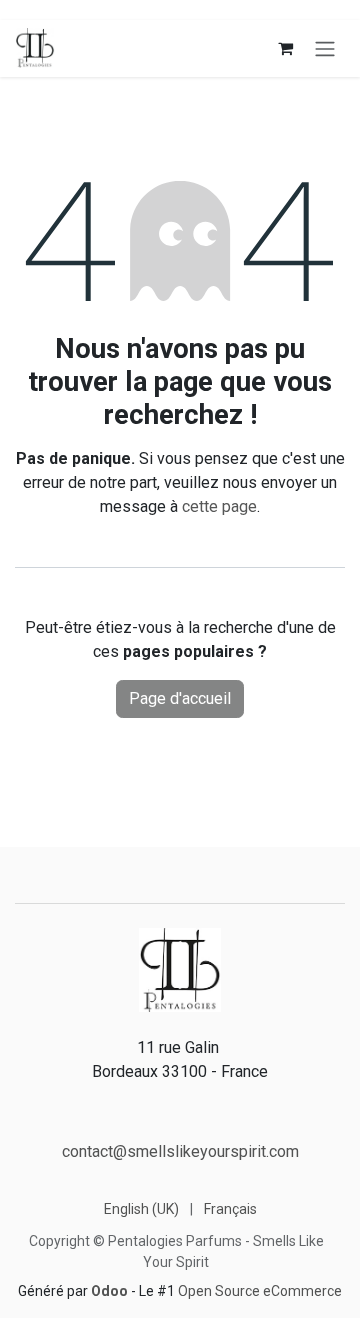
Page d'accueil (180, 698)
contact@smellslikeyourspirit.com (180, 1151)
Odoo (111, 1291)
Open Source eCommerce (260, 1291)
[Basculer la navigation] (325, 48)
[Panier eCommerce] (285, 48)
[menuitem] (141, 1209)
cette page (219, 506)
